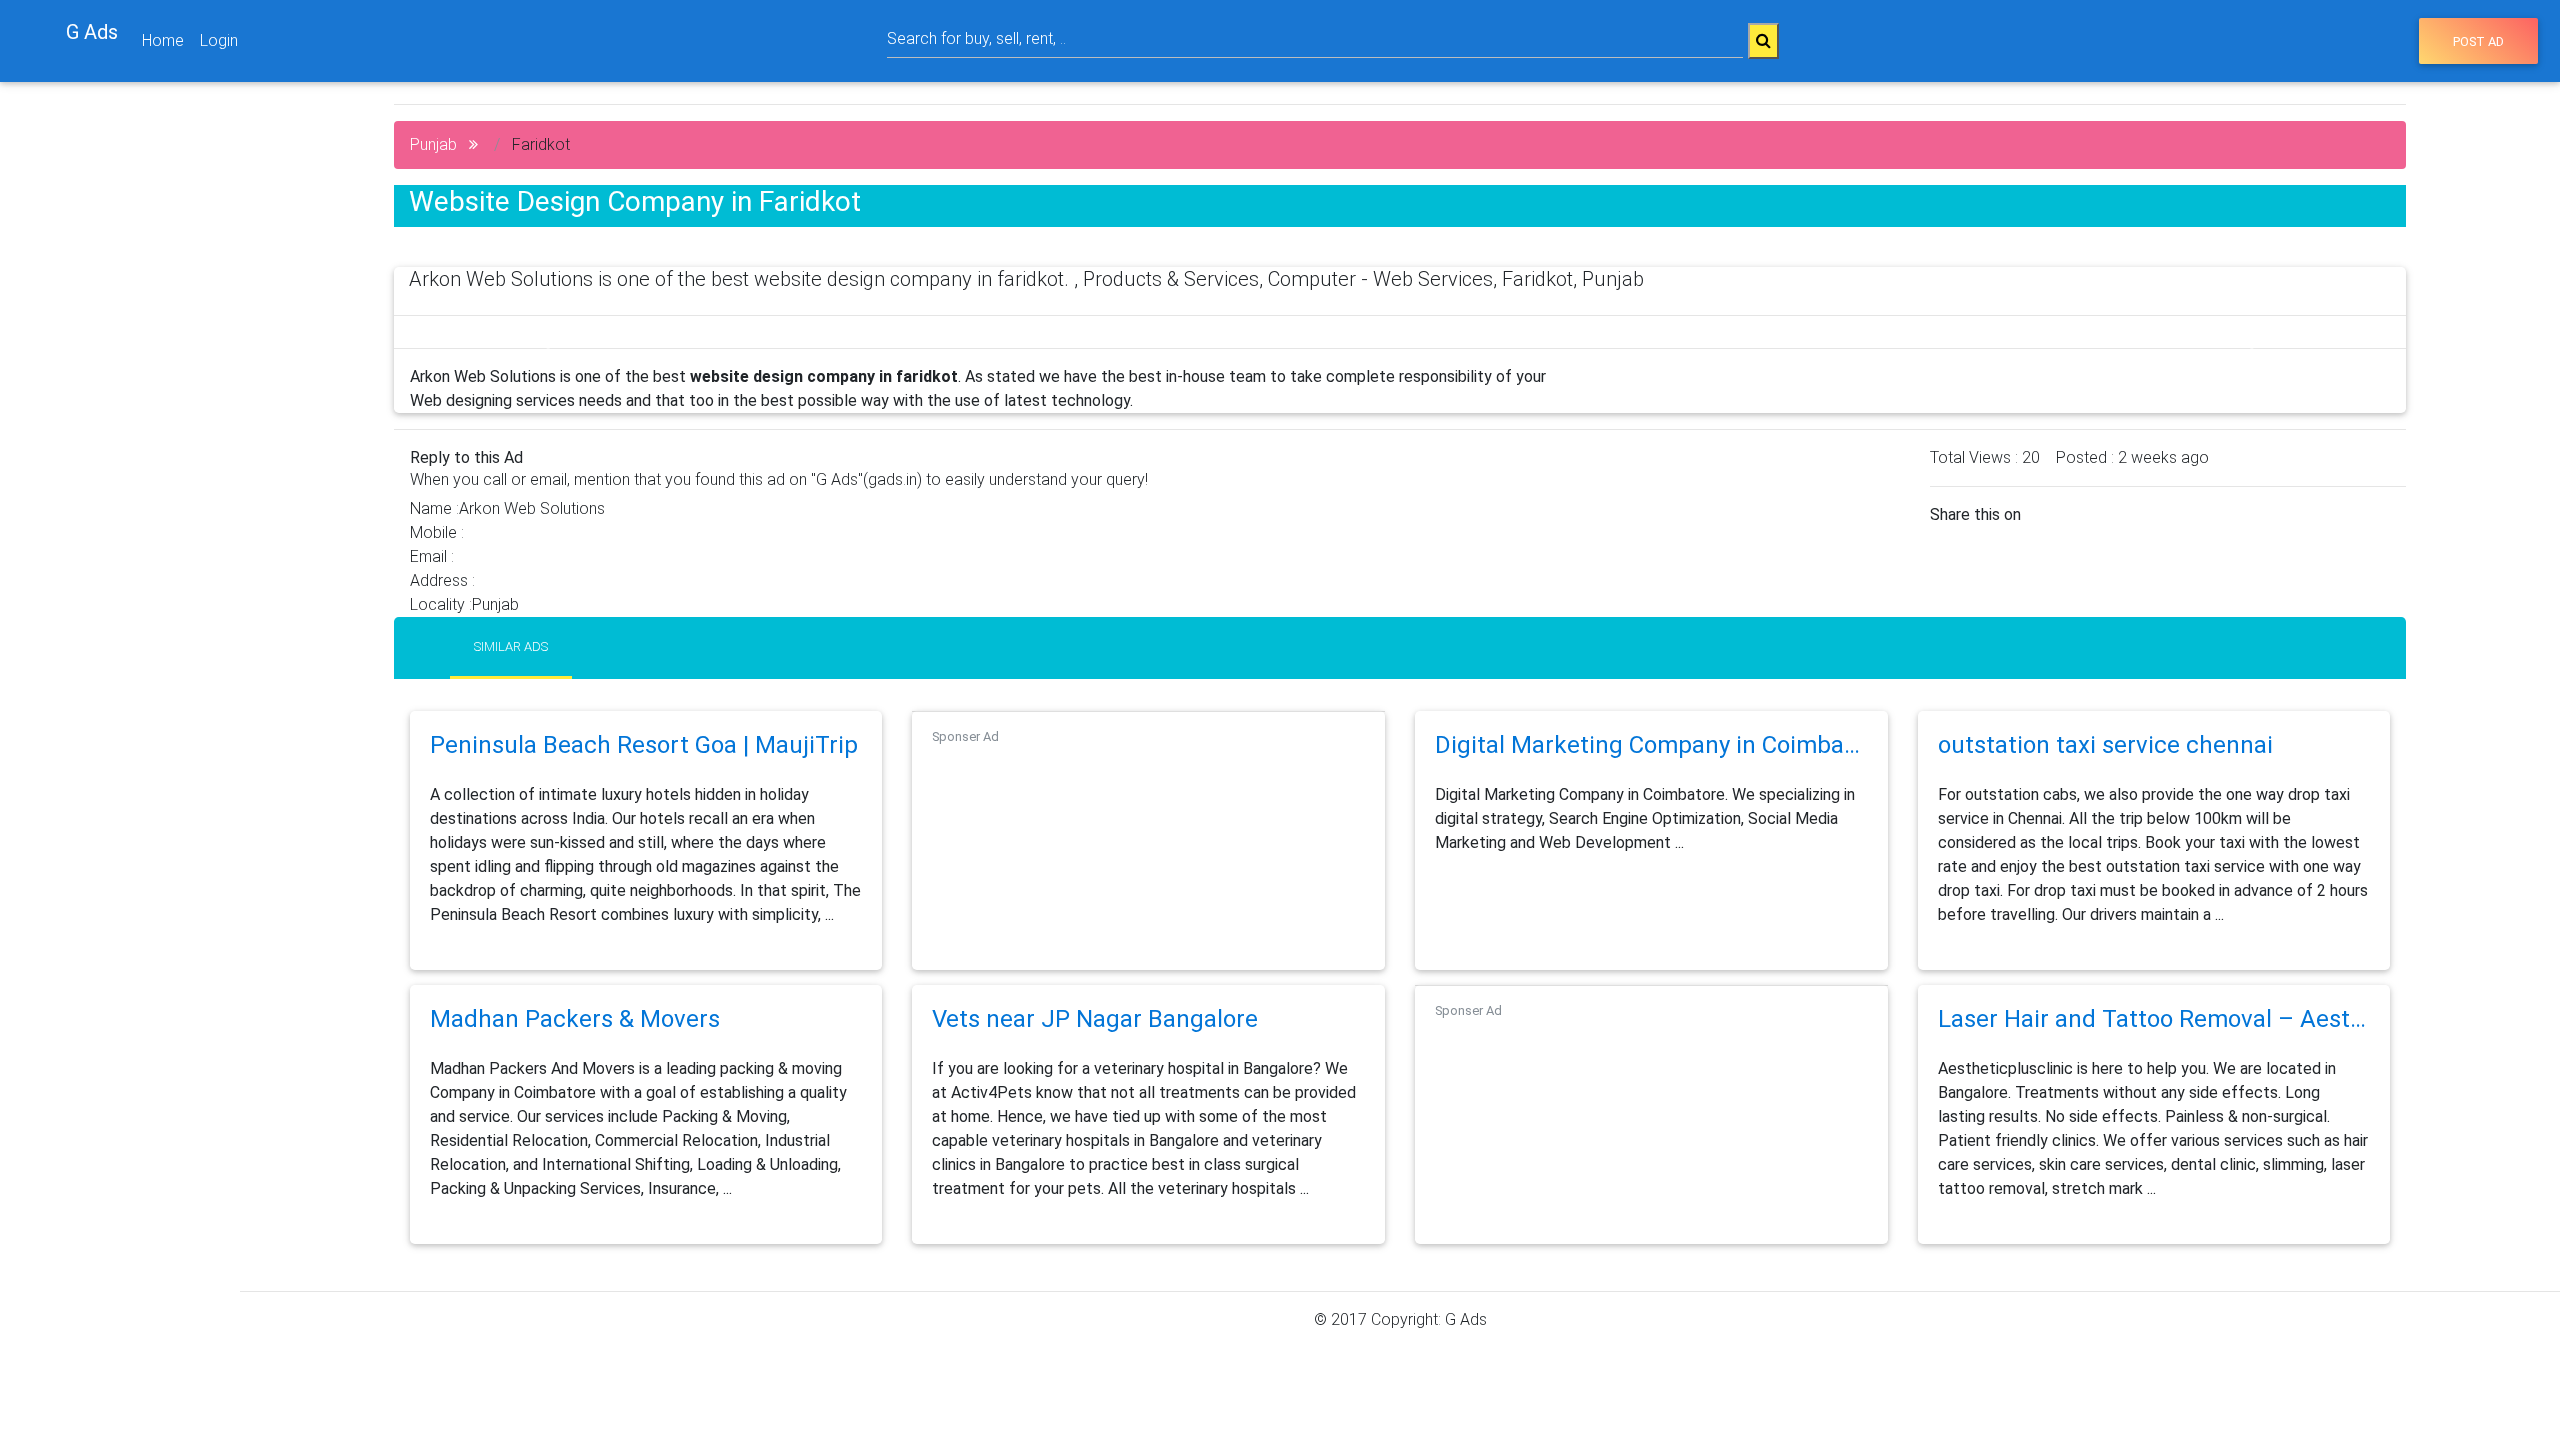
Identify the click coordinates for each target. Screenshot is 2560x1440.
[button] (545, 340)
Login (219, 40)
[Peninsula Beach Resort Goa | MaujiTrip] (644, 770)
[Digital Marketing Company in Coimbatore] (1651, 770)
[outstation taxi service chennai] (2105, 770)
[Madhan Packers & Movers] (575, 1044)
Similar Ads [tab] (511, 646)
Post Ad (2478, 41)
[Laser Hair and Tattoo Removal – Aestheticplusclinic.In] (2154, 1044)
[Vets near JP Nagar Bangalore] (1095, 1044)
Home (163, 40)
